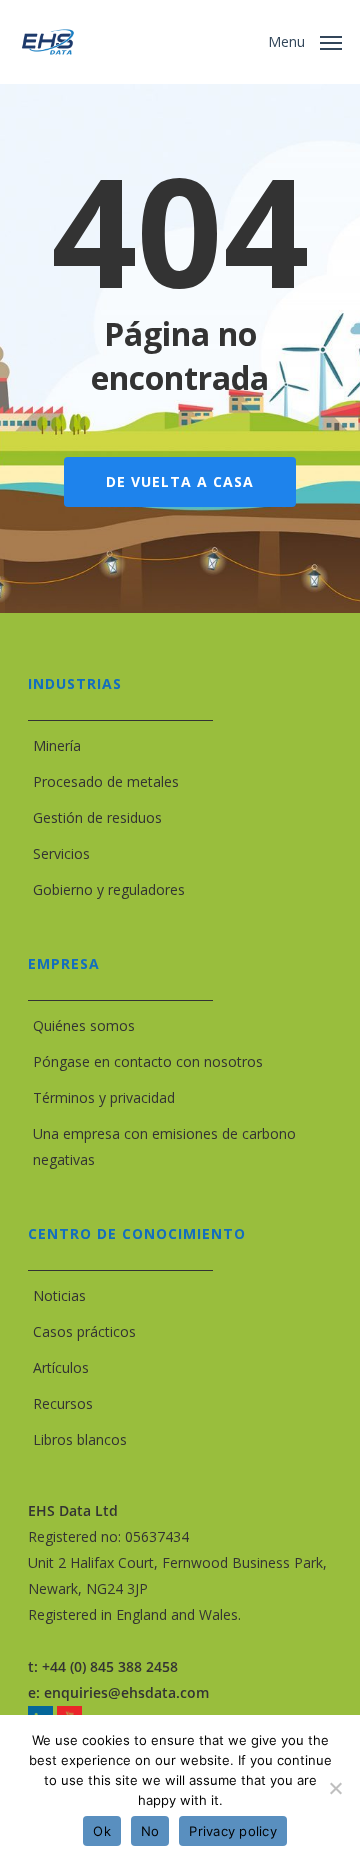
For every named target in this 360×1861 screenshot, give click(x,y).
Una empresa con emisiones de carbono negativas (164, 1146)
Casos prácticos (84, 1331)
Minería (57, 745)
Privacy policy (233, 1831)
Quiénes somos (84, 1025)
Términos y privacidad (104, 1097)
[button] (305, 40)
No (150, 1831)
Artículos (61, 1367)
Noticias (59, 1295)
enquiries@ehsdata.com (126, 1692)
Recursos (63, 1403)
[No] (335, 1788)
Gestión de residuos (97, 817)
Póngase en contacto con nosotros (148, 1061)
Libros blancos (80, 1439)
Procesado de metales (106, 781)
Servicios (61, 853)
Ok (102, 1831)
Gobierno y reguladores (109, 889)
